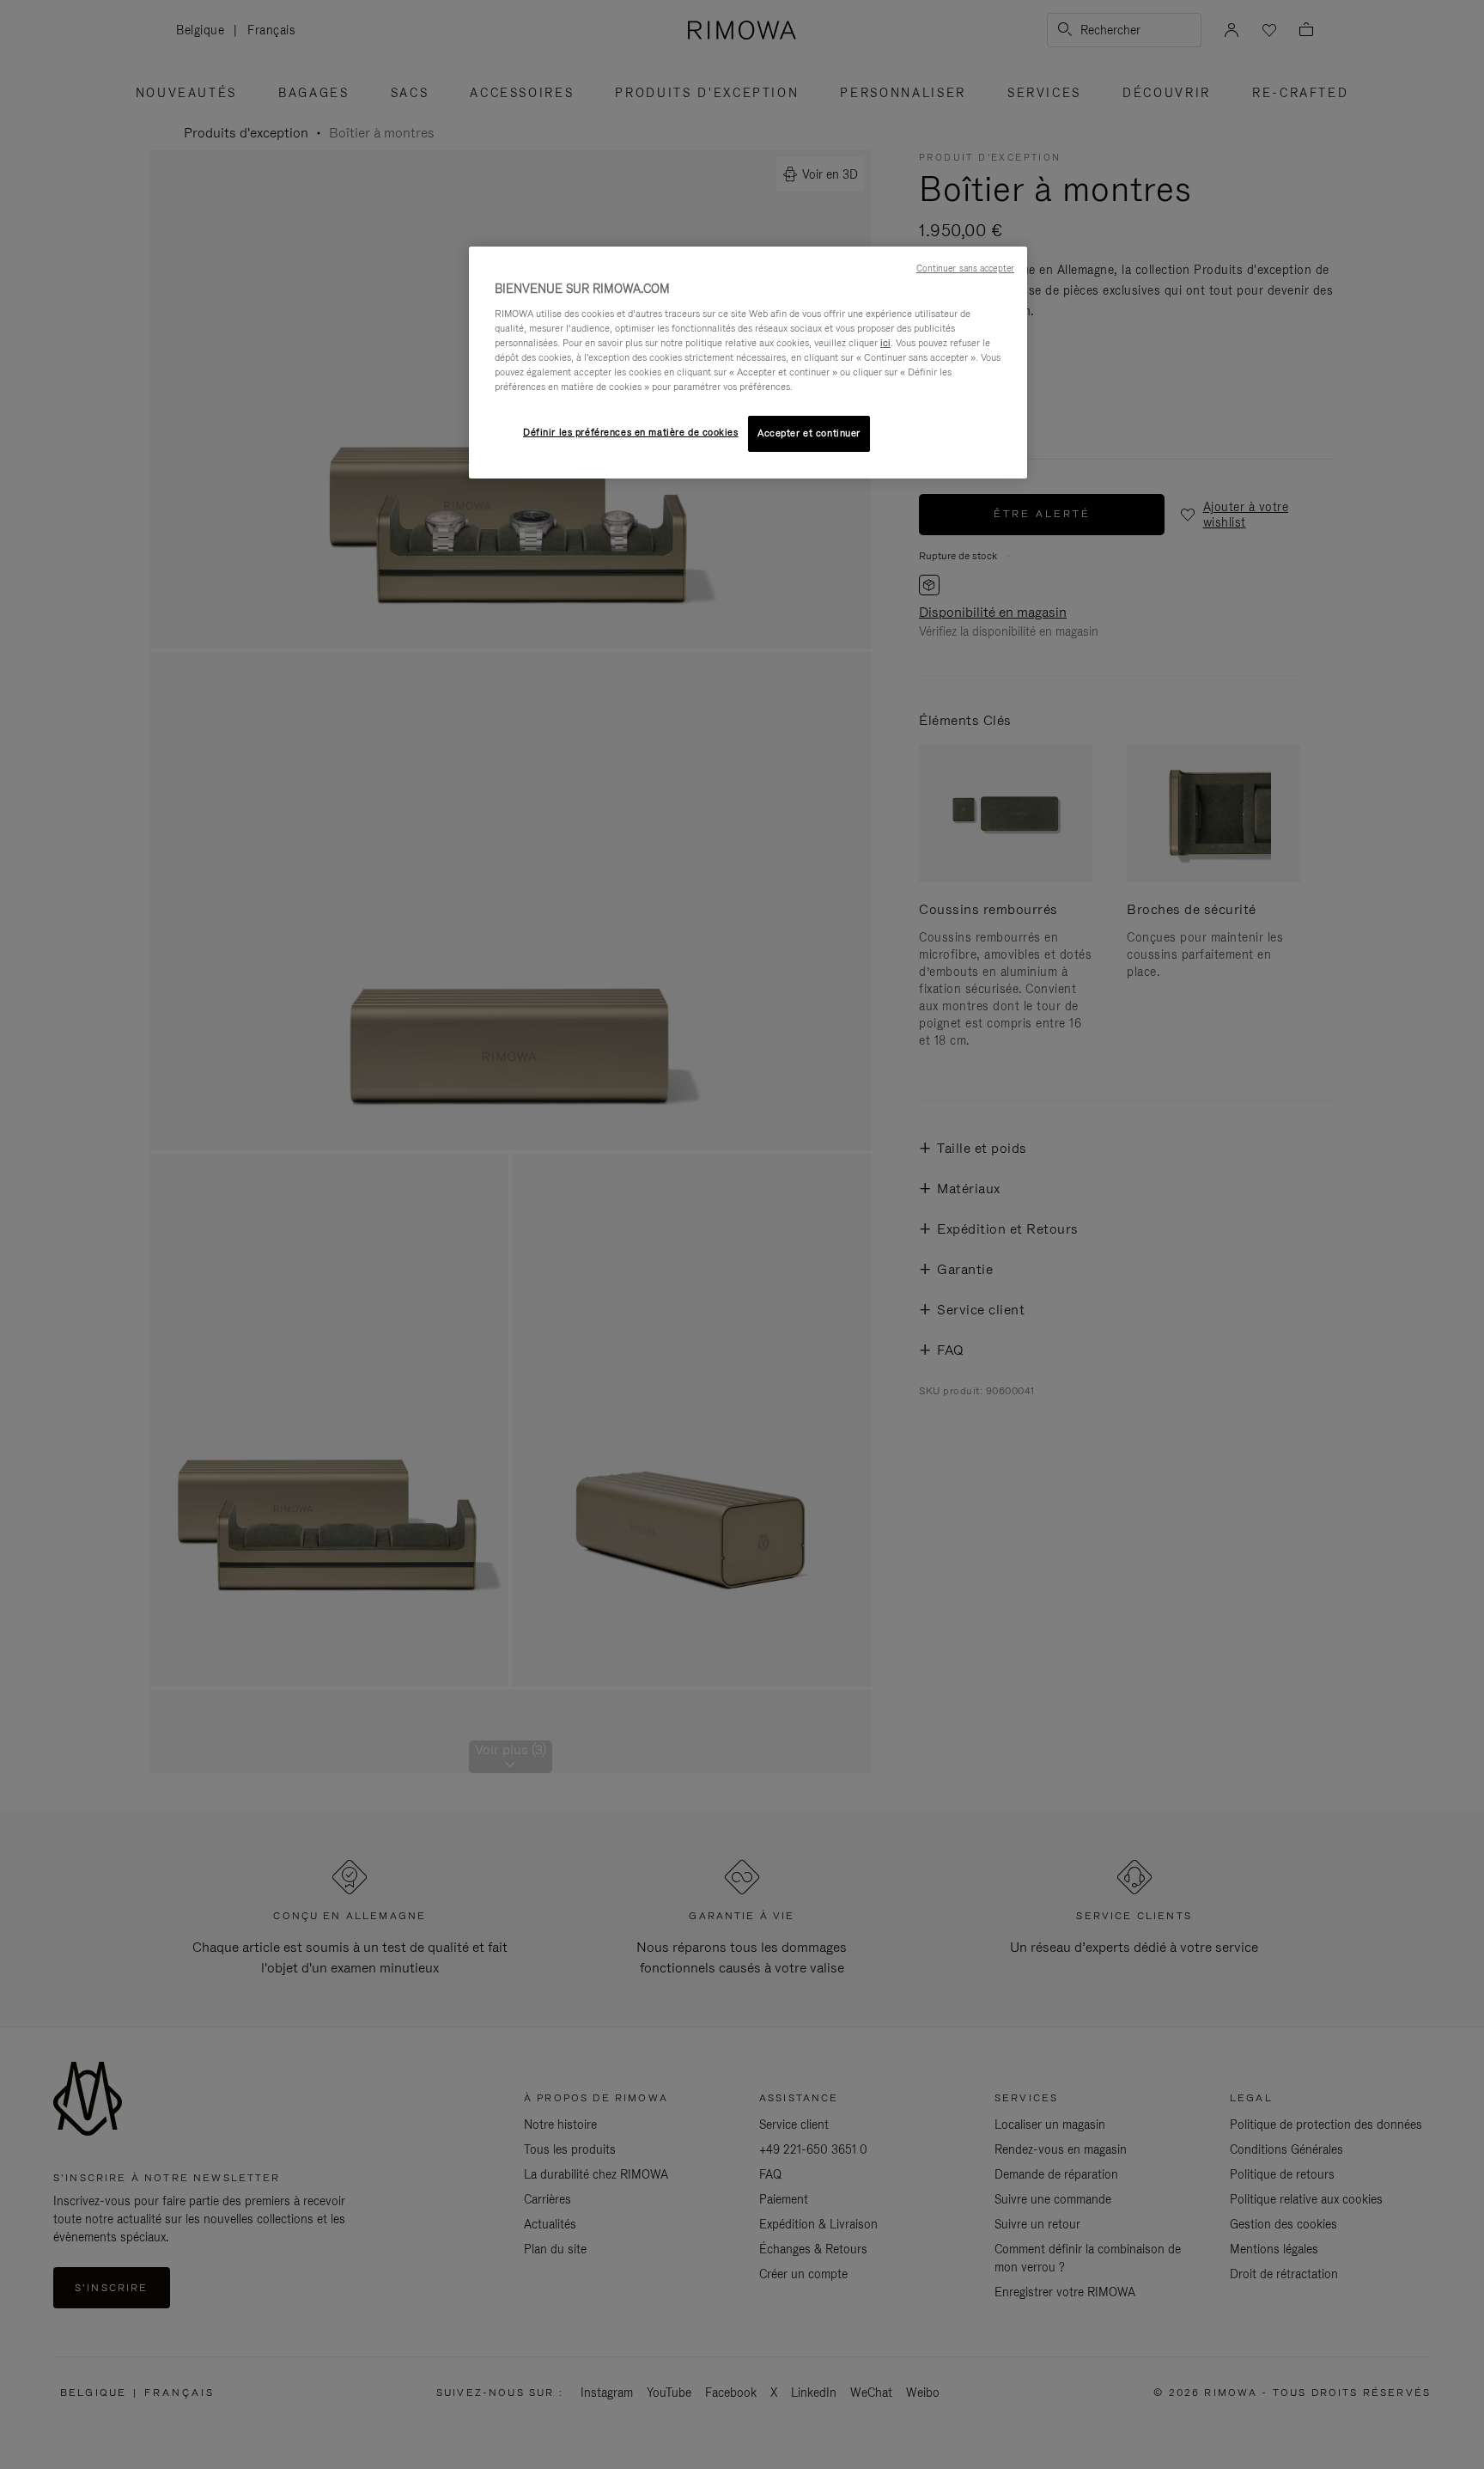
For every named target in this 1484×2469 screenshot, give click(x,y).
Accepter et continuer (809, 433)
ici (885, 343)
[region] (748, 363)
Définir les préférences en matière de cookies (631, 432)
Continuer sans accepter (965, 268)
